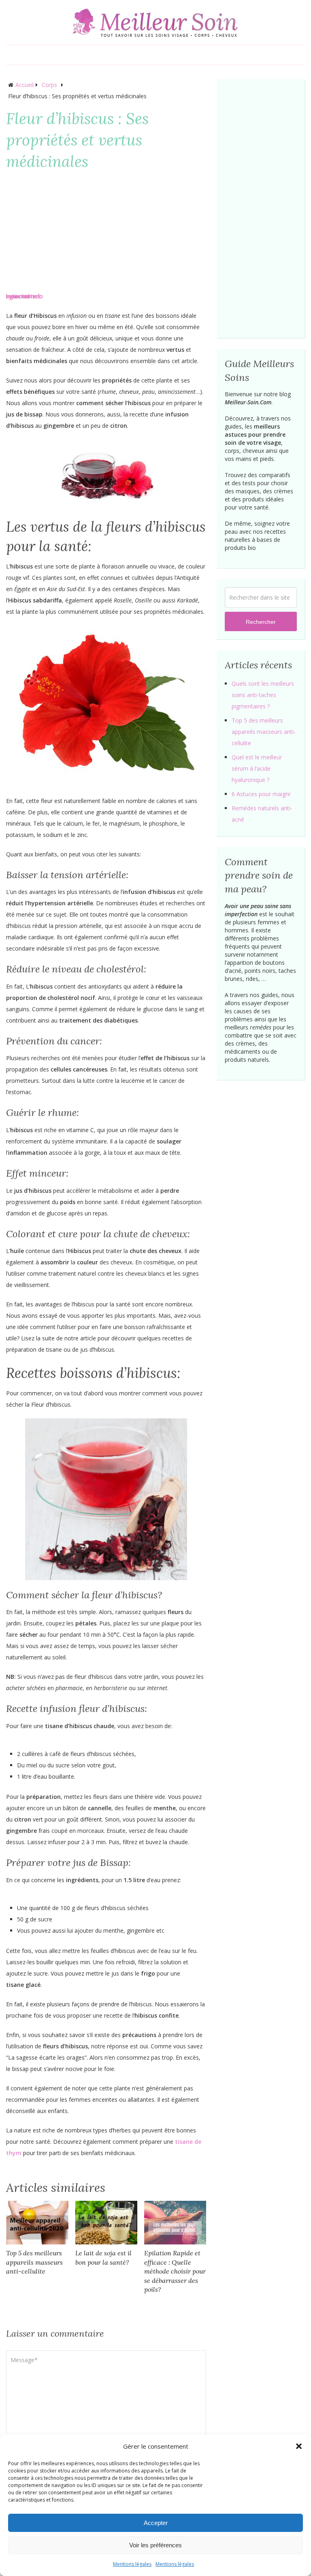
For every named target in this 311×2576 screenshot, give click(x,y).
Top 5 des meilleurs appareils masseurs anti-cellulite (34, 2262)
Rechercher (261, 622)
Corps (49, 85)
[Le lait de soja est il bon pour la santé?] (106, 2223)
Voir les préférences (155, 2545)
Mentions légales (132, 2564)
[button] (299, 2446)
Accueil (24, 85)
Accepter (156, 2523)
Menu (15, 55)
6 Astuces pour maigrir (261, 794)
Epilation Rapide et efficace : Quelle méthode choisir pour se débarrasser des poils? (175, 2271)
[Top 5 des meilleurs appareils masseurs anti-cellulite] (37, 2223)
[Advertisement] (106, 234)
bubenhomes (23, 296)
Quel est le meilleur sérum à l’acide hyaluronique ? (257, 768)
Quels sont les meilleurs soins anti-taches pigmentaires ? (263, 695)
